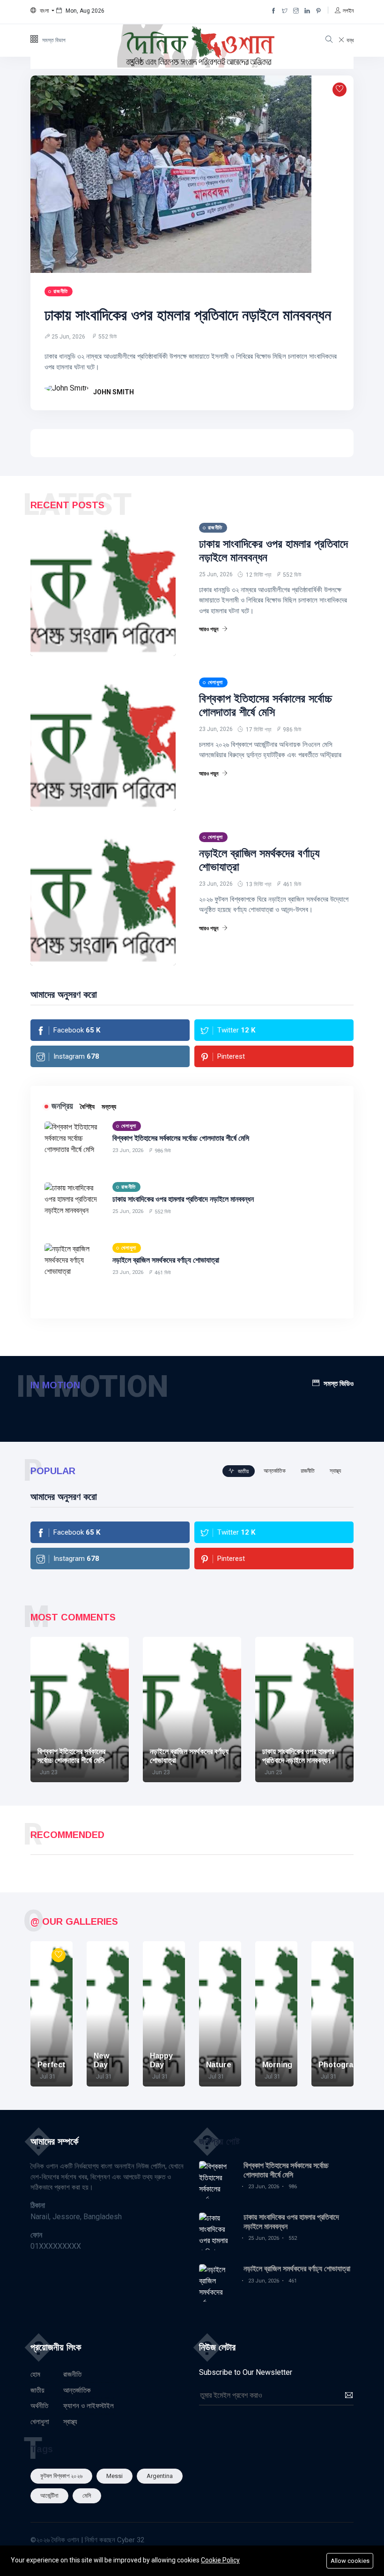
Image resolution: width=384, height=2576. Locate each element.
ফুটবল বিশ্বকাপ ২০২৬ (61, 2476)
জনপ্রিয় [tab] (62, 1106)
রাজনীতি (72, 2374)
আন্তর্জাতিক (77, 2390)
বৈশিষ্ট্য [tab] (87, 1107)
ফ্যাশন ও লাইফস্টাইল (89, 2406)
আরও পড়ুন (209, 629)
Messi (114, 2476)
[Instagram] (296, 11)
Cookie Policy (220, 2560)
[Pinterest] (318, 11)
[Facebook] (273, 11)
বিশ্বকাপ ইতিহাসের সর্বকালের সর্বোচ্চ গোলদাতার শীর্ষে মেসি (266, 705)
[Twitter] (285, 11)
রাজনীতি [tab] (308, 1471)
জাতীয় (37, 2390)
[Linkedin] (307, 11)
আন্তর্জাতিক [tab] (275, 1471)
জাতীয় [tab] (243, 1471)
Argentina (160, 2476)
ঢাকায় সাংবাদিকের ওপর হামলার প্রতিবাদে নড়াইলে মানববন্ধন (188, 315)
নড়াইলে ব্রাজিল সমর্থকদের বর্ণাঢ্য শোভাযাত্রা (166, 1260)
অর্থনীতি (39, 2406)
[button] (42, 11)
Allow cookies (350, 2561)
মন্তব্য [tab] (109, 1107)
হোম (35, 2374)
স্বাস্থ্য (70, 2422)
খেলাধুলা (40, 2422)
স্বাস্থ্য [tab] (335, 1471)
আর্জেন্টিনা (49, 2496)
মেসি (87, 2496)
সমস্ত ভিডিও (339, 1383)
